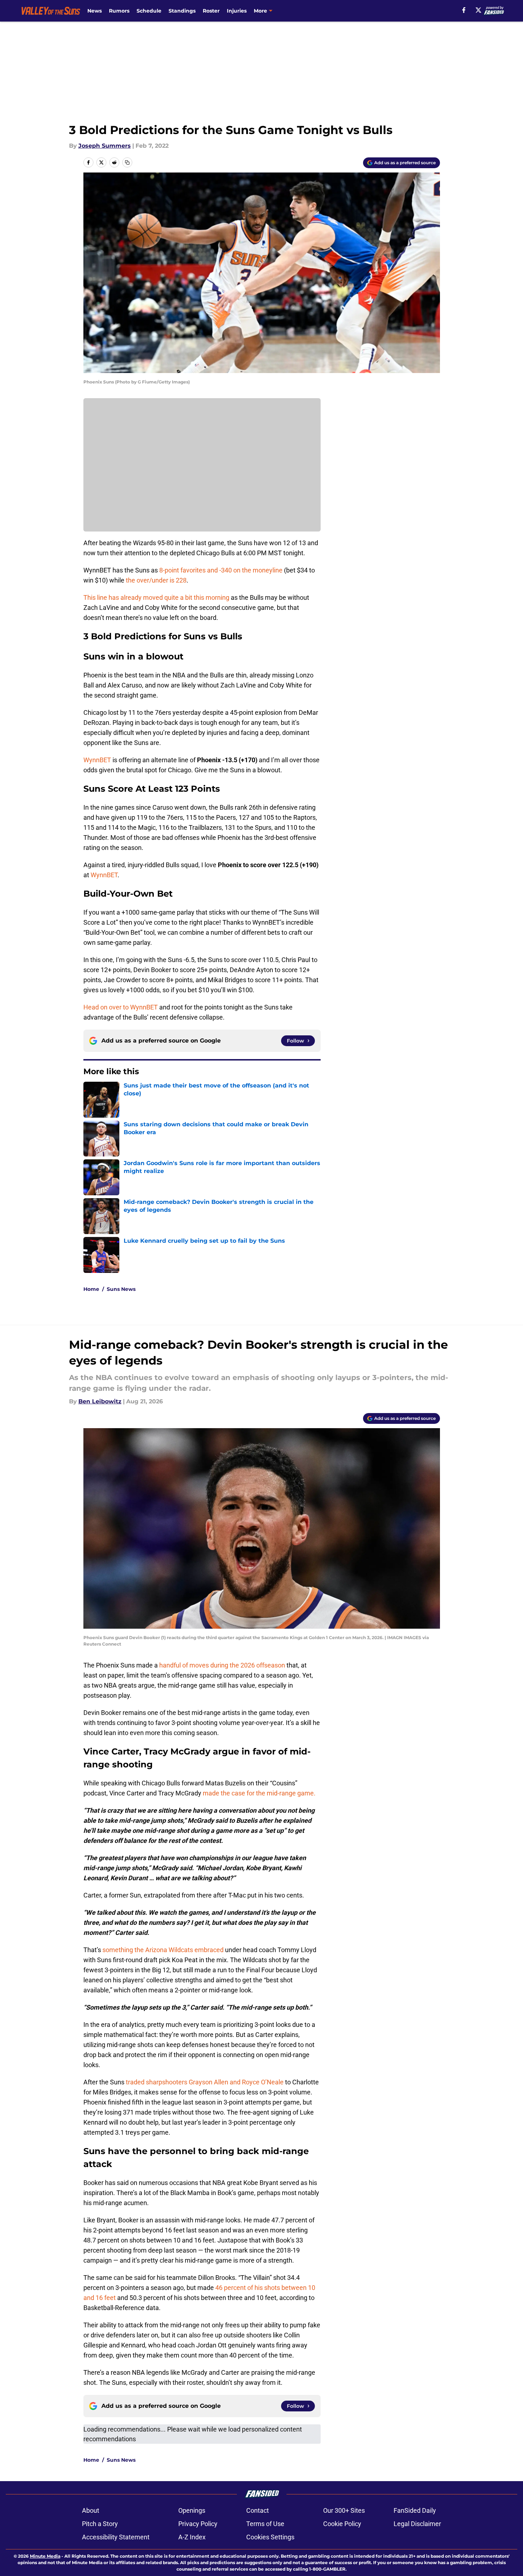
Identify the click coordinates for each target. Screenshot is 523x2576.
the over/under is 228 (156, 580)
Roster (211, 11)
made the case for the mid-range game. (259, 1793)
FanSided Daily (415, 2510)
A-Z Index (192, 2537)
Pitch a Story (100, 2524)
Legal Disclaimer (417, 2524)
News (95, 11)
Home (91, 1289)
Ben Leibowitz (100, 1401)
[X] (478, 10)
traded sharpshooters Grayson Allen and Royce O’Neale (205, 2082)
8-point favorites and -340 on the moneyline (221, 570)
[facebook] (464, 10)
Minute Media (45, 2556)
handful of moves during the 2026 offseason (222, 1665)
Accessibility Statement (116, 2537)
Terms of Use (265, 2524)
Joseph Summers (105, 146)
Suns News (121, 1289)
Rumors (119, 11)
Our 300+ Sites (344, 2510)
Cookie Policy (342, 2524)
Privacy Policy (198, 2524)
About (91, 2510)
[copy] (127, 162)
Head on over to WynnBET (121, 1007)
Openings (192, 2510)
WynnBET (97, 760)
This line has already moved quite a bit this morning (156, 597)
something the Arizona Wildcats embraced (163, 1950)
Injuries (237, 11)
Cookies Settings (270, 2537)
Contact (258, 2510)
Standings (182, 11)
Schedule (149, 11)
